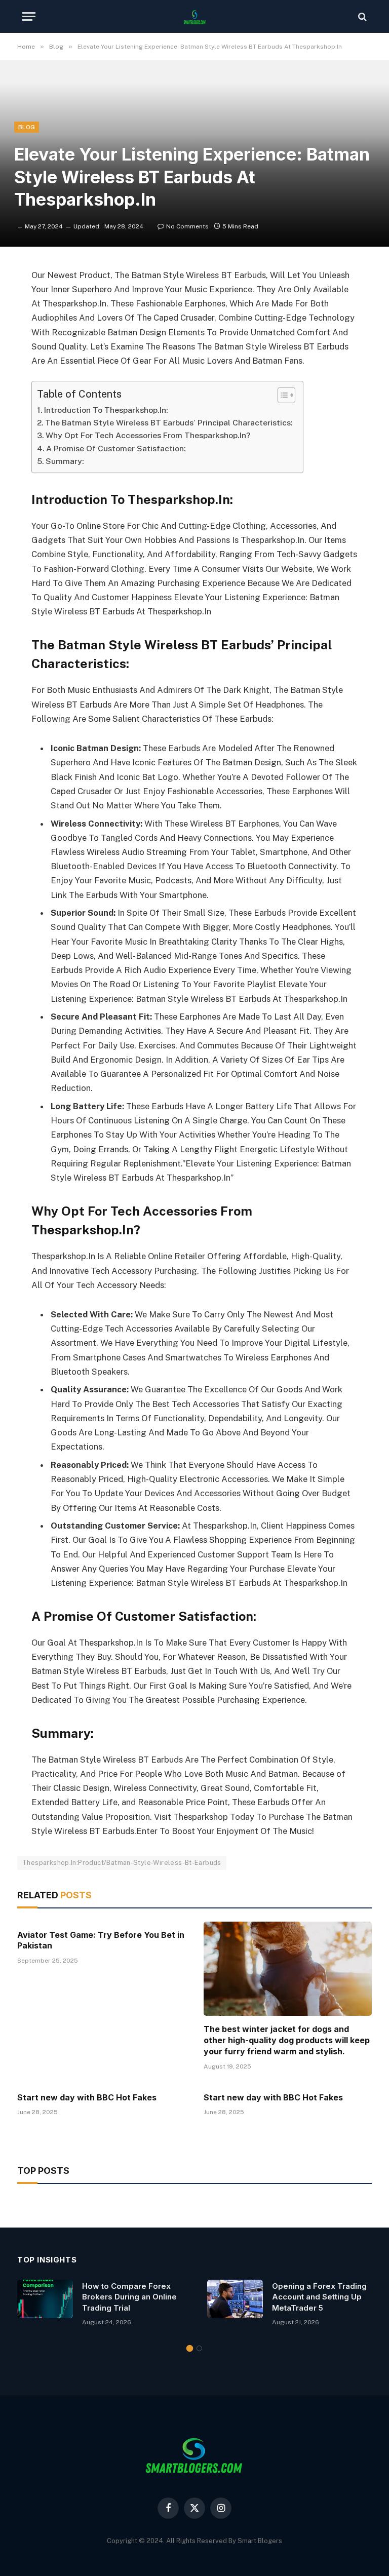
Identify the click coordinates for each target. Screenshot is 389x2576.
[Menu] (29, 16)
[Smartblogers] (194, 16)
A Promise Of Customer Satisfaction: (116, 448)
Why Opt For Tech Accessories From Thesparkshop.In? (148, 435)
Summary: (65, 461)
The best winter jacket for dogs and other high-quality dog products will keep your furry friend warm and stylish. (287, 2040)
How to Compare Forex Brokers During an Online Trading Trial (129, 2297)
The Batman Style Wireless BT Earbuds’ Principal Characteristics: (169, 423)
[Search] (361, 16)
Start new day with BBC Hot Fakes (87, 2097)
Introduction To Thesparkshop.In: (106, 410)
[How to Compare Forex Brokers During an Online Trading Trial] (45, 2299)
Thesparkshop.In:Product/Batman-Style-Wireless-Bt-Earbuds (122, 1863)
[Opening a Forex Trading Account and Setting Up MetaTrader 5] (235, 2299)
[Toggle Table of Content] (281, 395)
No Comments (187, 226)
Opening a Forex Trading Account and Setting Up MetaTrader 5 (319, 2297)
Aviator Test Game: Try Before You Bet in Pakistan (101, 1940)
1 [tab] (190, 2348)
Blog (27, 127)
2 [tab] (199, 2348)
